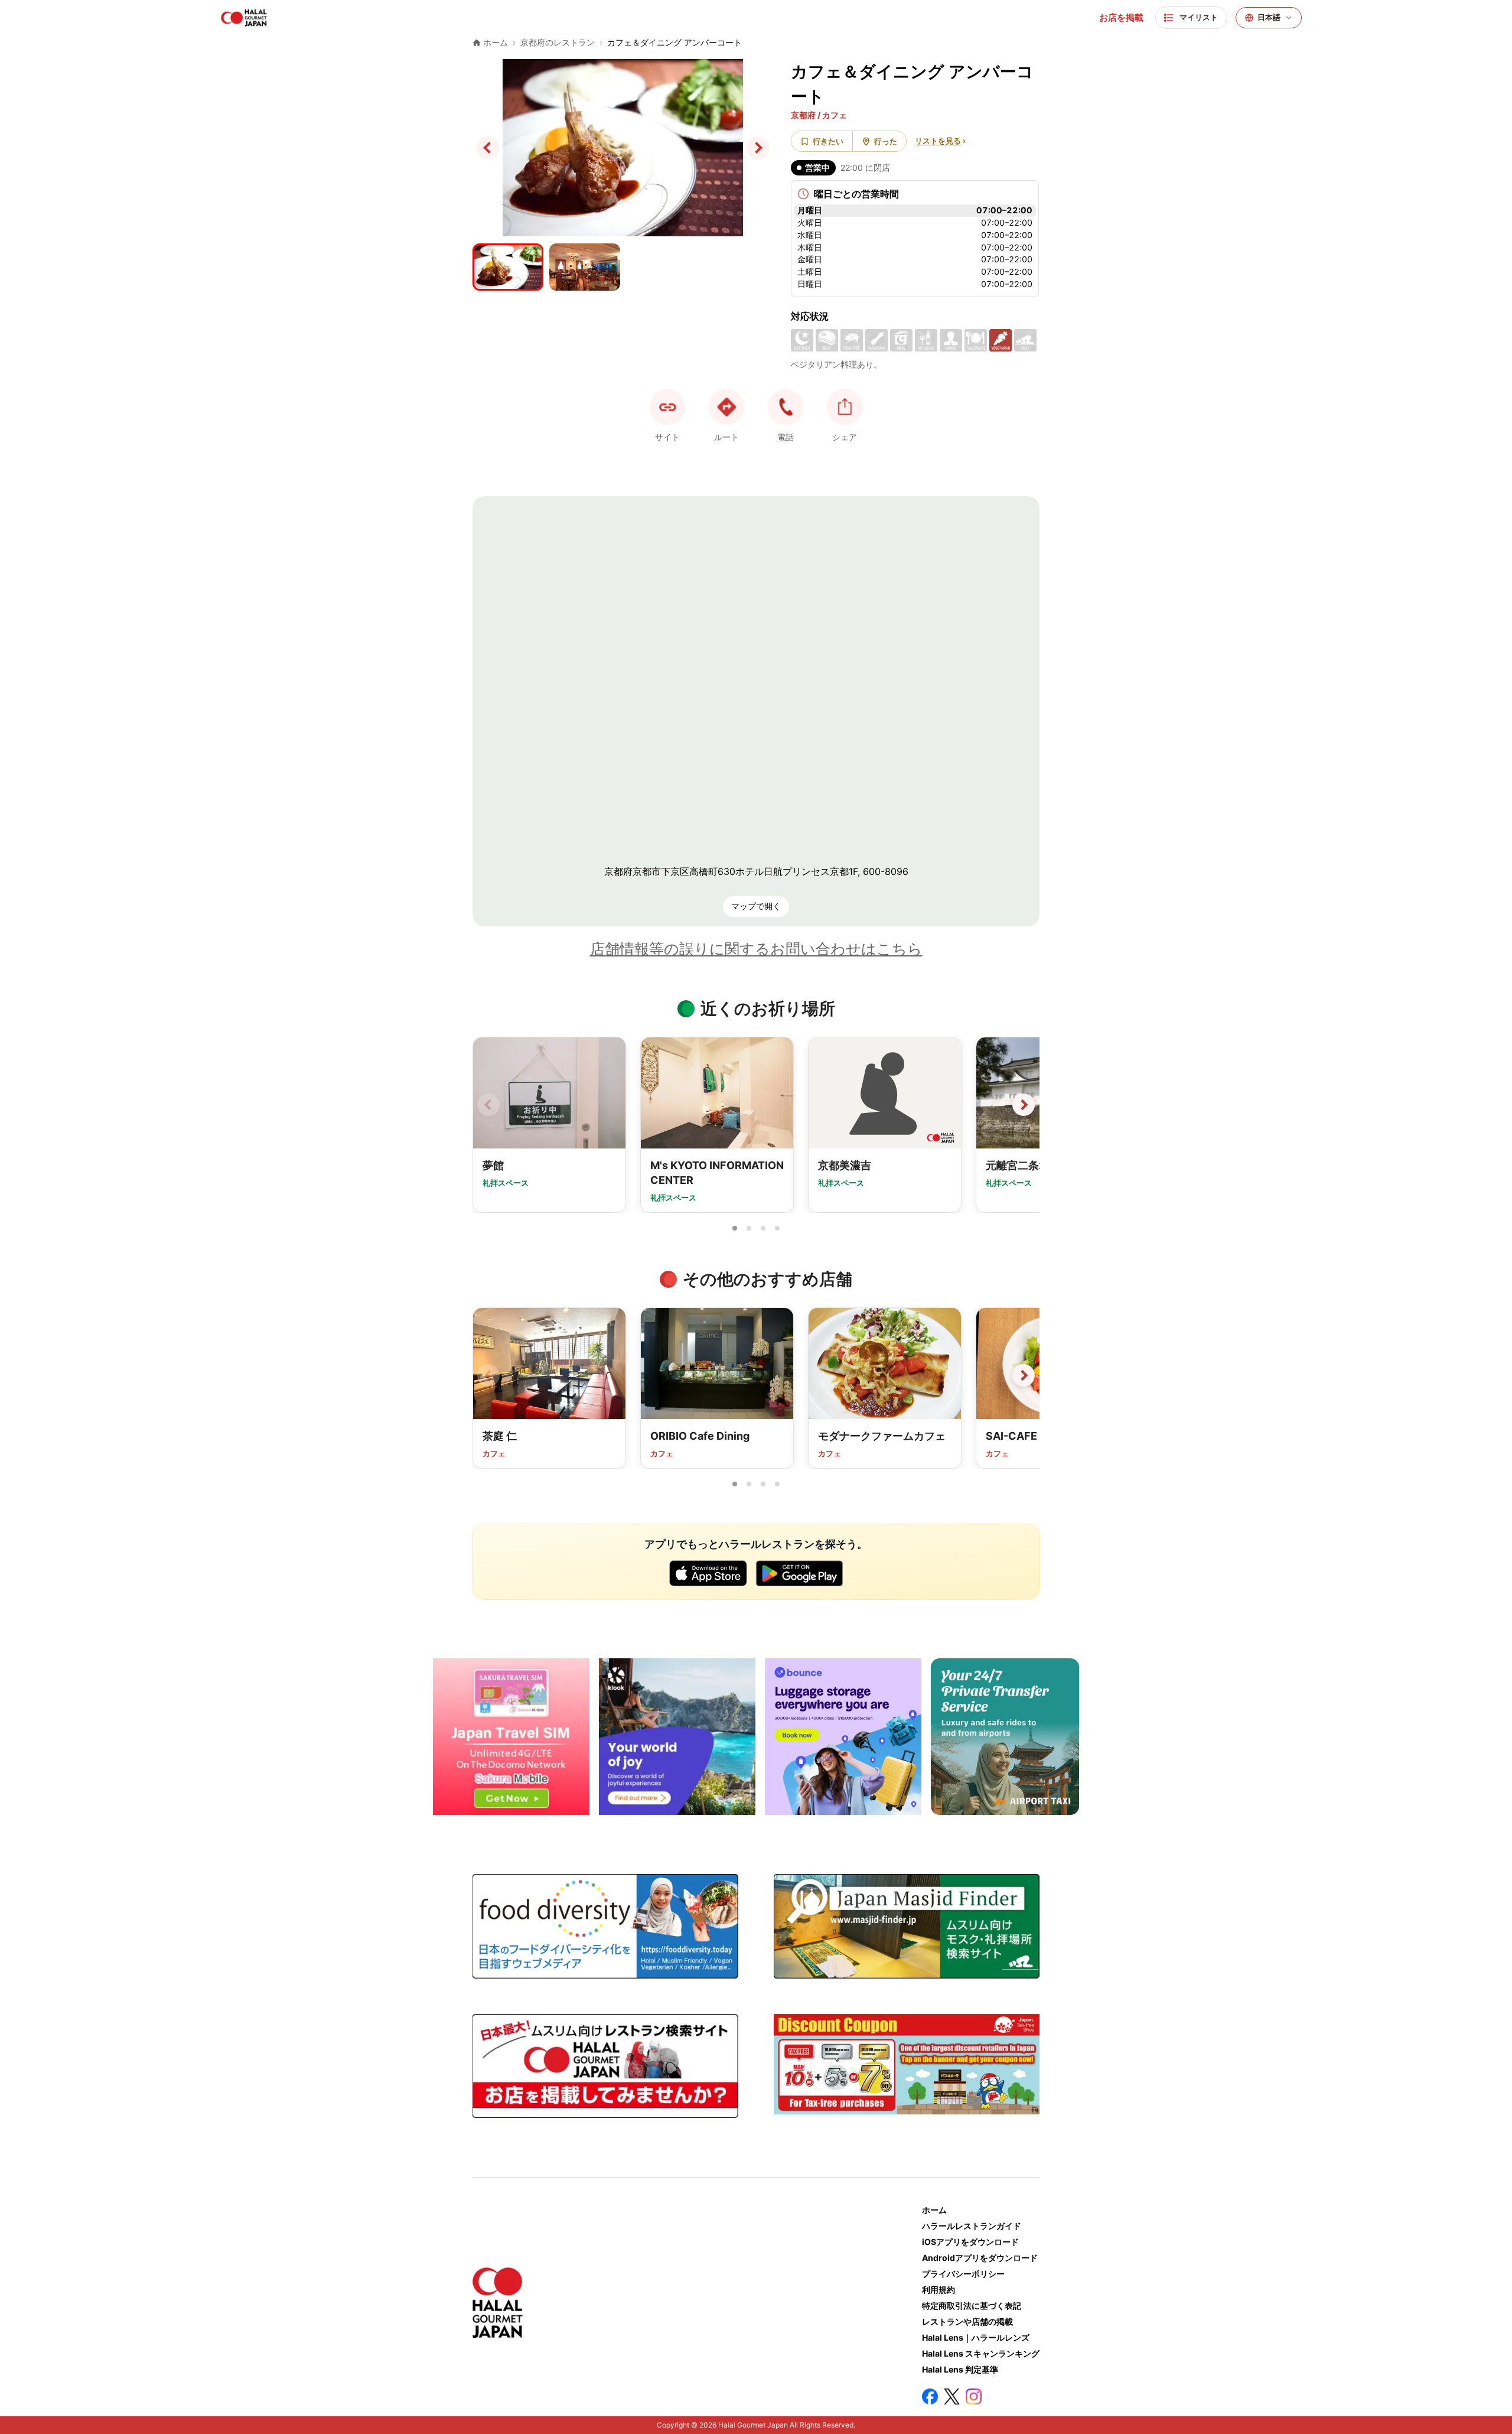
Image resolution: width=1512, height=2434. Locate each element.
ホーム (934, 2210)
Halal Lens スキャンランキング (981, 2353)
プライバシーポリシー (963, 2274)
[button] (786, 407)
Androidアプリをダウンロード (980, 2258)
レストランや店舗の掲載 (967, 2321)
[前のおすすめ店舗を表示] (488, 1375)
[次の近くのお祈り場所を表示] (1024, 1105)
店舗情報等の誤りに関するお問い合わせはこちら (756, 949)
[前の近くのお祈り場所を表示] (488, 1105)
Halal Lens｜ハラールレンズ (976, 2337)
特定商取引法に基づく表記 (972, 2306)
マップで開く (756, 906)
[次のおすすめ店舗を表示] (1024, 1375)
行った (886, 141)
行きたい (828, 141)
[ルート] (726, 407)
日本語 (1269, 17)
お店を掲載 (1121, 18)
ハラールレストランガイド (972, 2226)
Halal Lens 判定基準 (960, 2369)
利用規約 (939, 2290)
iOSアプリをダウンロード (970, 2242)
